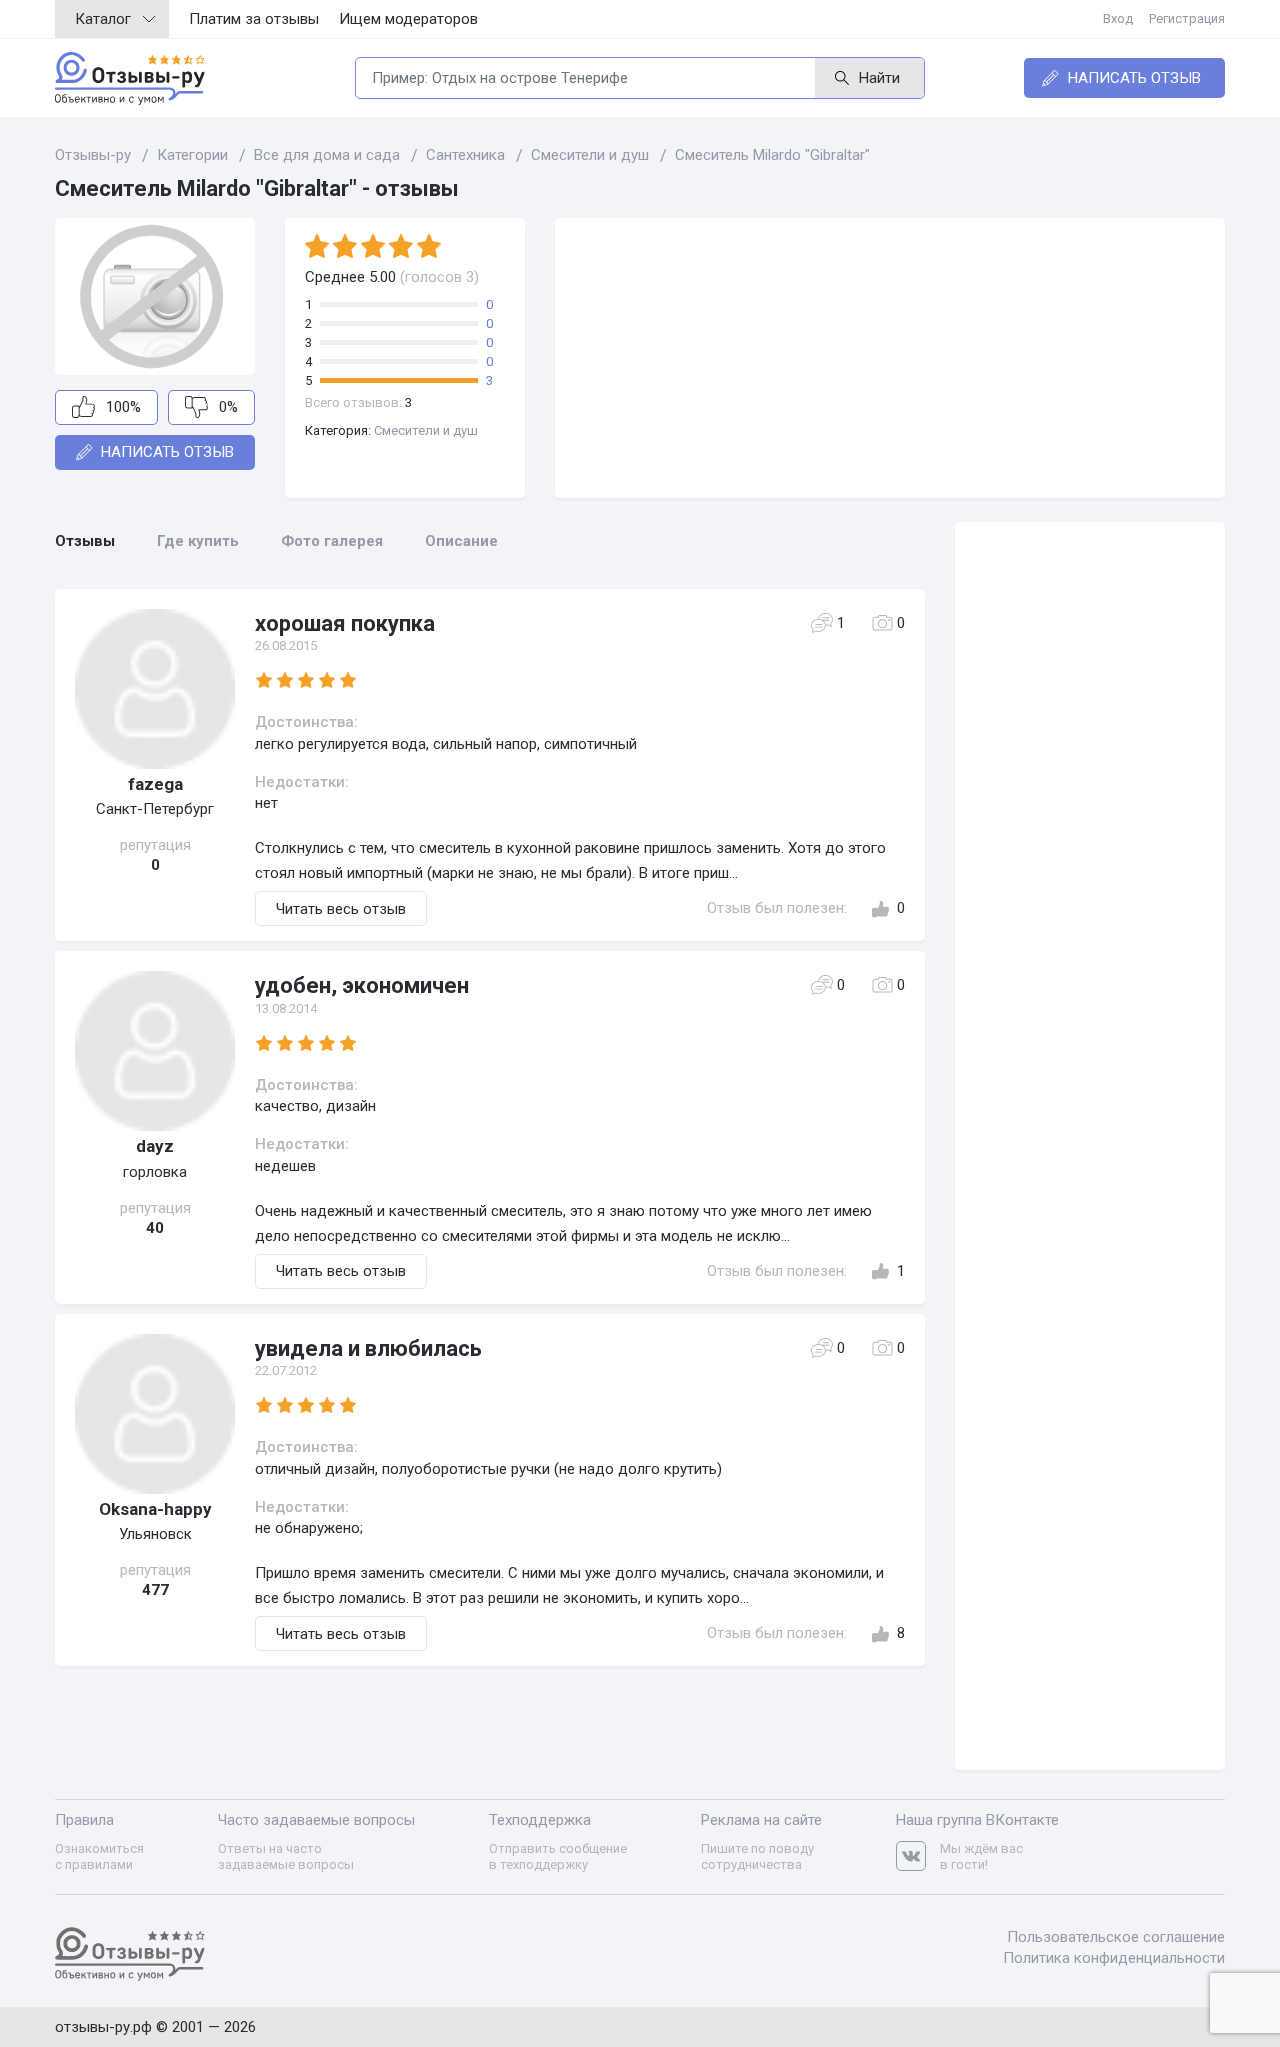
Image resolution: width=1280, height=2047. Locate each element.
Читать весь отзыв (341, 909)
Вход (1118, 18)
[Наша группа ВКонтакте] (918, 1856)
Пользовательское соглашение (1116, 1937)
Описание (461, 541)
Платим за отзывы (254, 19)
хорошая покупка (345, 623)
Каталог (103, 19)
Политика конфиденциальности (1114, 1958)
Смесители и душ (426, 430)
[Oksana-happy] (155, 1414)
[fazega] (155, 689)
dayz (155, 1146)
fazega (155, 784)
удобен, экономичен (362, 985)
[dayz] (155, 1051)
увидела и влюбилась (368, 1348)
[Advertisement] (890, 358)
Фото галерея (332, 541)
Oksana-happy (155, 1509)
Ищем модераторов (408, 19)
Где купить (198, 541)
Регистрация (1187, 18)
